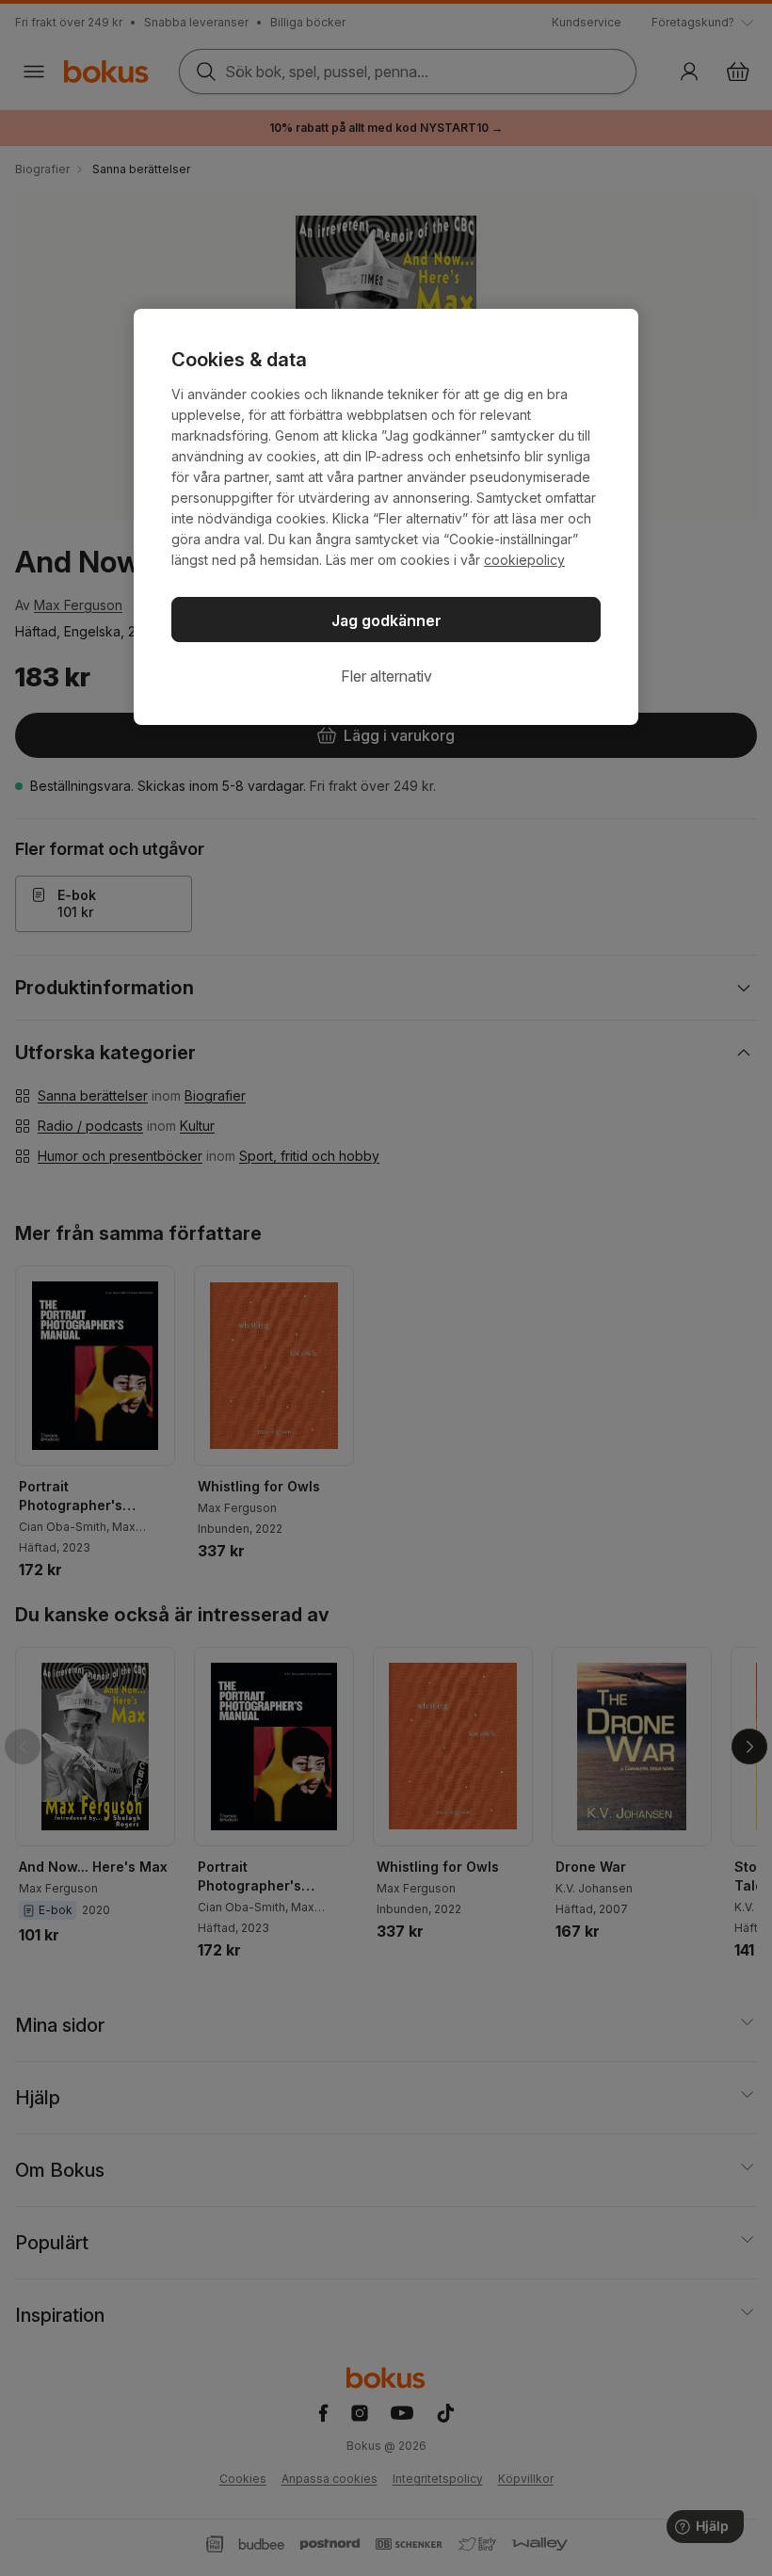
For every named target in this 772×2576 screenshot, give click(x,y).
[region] (386, 517)
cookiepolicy (524, 560)
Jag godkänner (386, 620)
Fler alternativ (386, 676)
